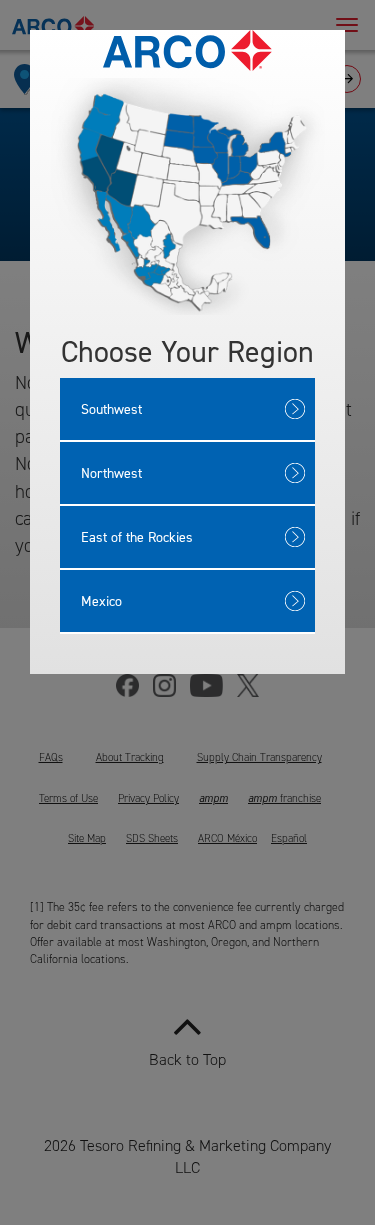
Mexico (101, 600)
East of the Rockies (137, 536)
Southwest (111, 408)
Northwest (111, 472)
